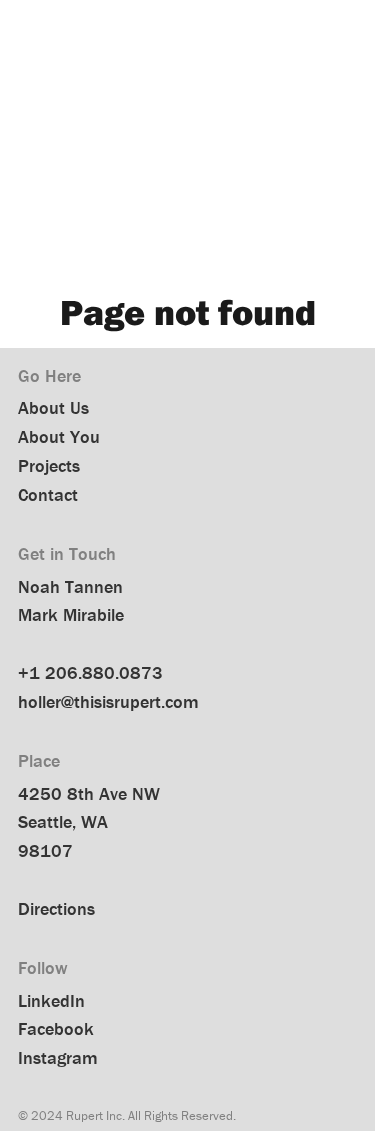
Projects (49, 465)
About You (59, 436)
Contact (48, 494)
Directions (56, 908)
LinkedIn (51, 1000)
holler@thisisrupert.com (108, 701)
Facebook (56, 1028)
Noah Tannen (70, 586)
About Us (53, 407)
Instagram (58, 1057)
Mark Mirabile (71, 614)
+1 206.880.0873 (90, 672)
